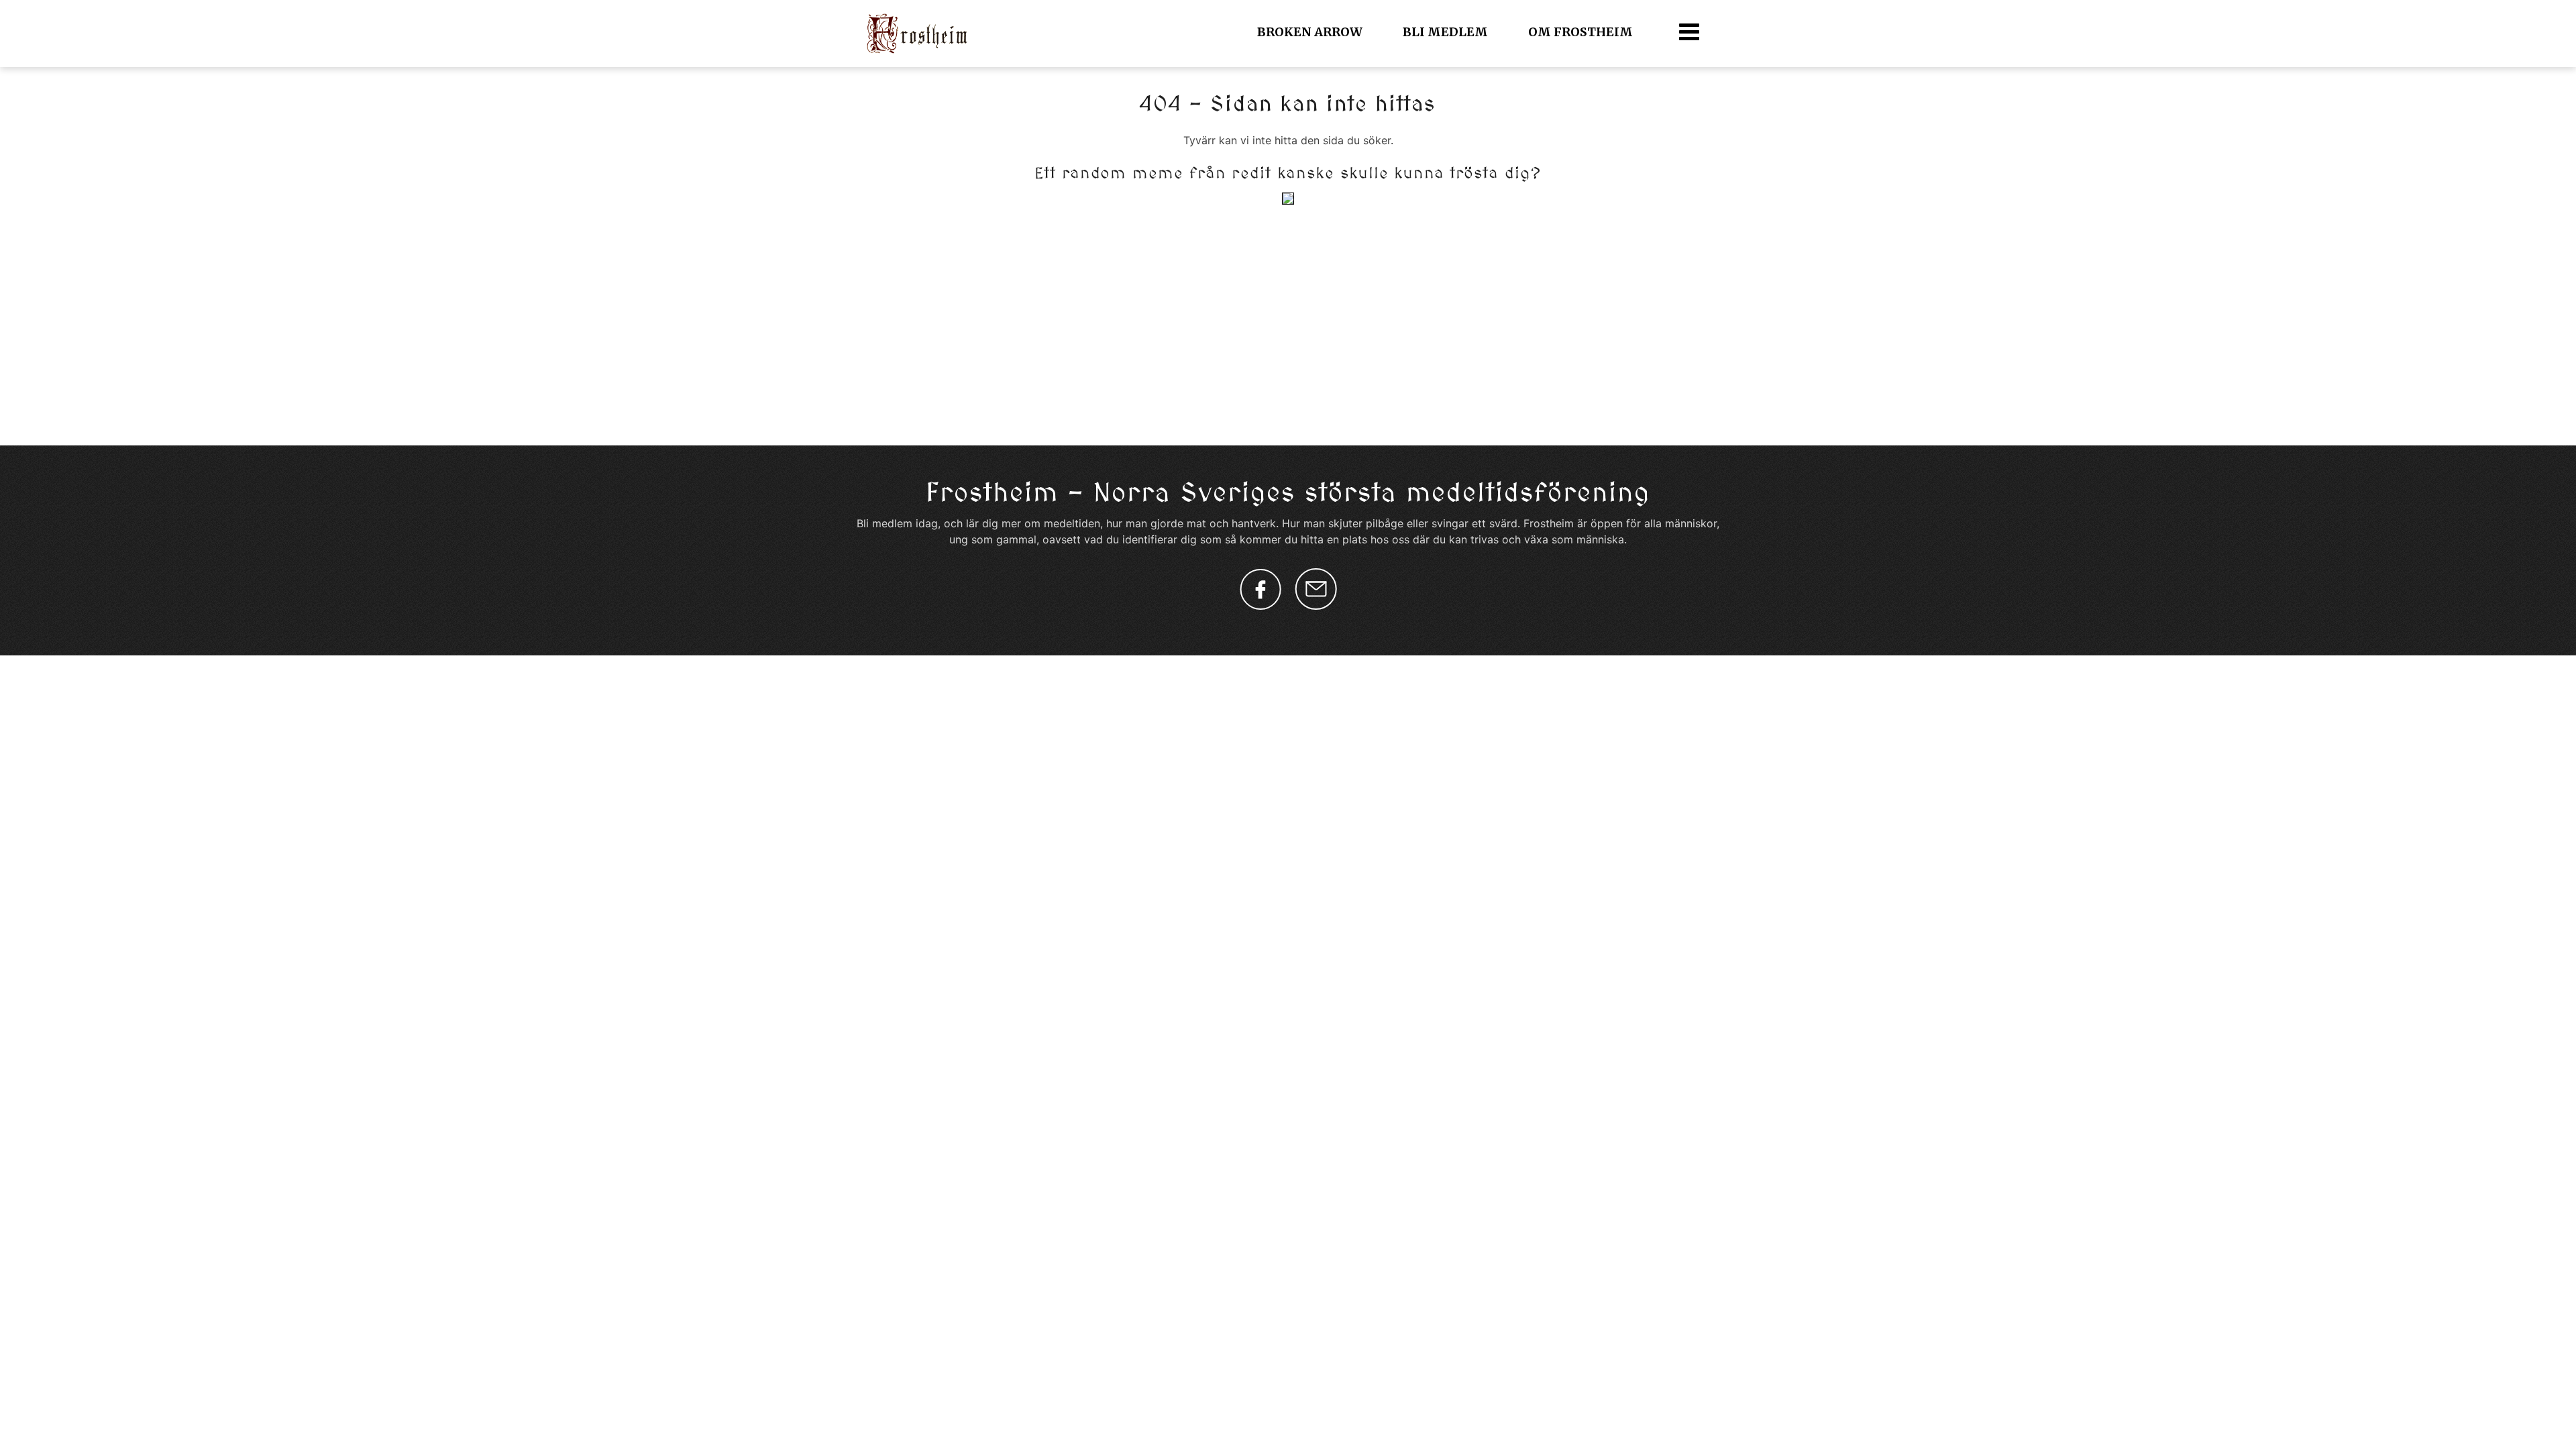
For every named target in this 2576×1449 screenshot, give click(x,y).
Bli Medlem (1445, 32)
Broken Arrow (1310, 32)
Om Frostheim (1580, 32)
